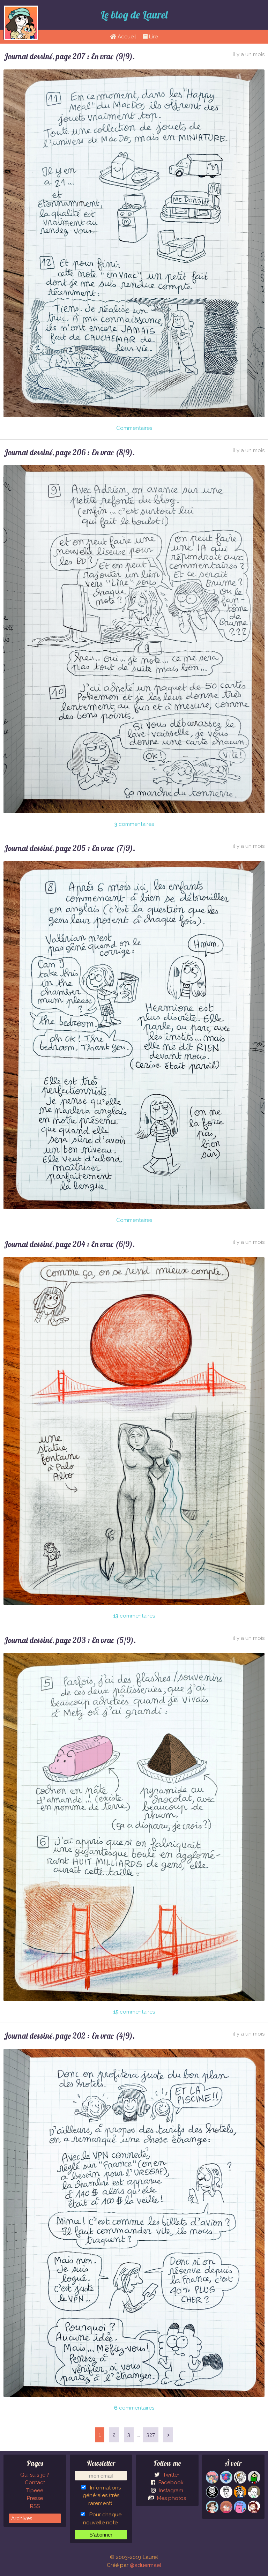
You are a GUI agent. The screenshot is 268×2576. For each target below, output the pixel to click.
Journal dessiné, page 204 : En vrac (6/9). (69, 1244)
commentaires (134, 824)
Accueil (126, 37)
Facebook (170, 2482)
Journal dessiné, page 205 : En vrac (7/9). (69, 848)
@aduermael (146, 2565)
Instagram (170, 2491)
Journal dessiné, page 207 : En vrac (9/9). (69, 56)
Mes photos (171, 2498)
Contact (35, 2482)
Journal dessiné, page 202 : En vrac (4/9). (69, 2036)
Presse (35, 2498)
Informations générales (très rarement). (102, 2496)
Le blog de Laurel (134, 15)
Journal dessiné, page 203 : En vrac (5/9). (70, 1640)
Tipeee (35, 2491)
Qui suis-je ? (35, 2475)
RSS (35, 2506)
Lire (153, 37)
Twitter (170, 2475)
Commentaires (134, 428)
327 (151, 2435)
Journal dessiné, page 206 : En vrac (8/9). (69, 452)
